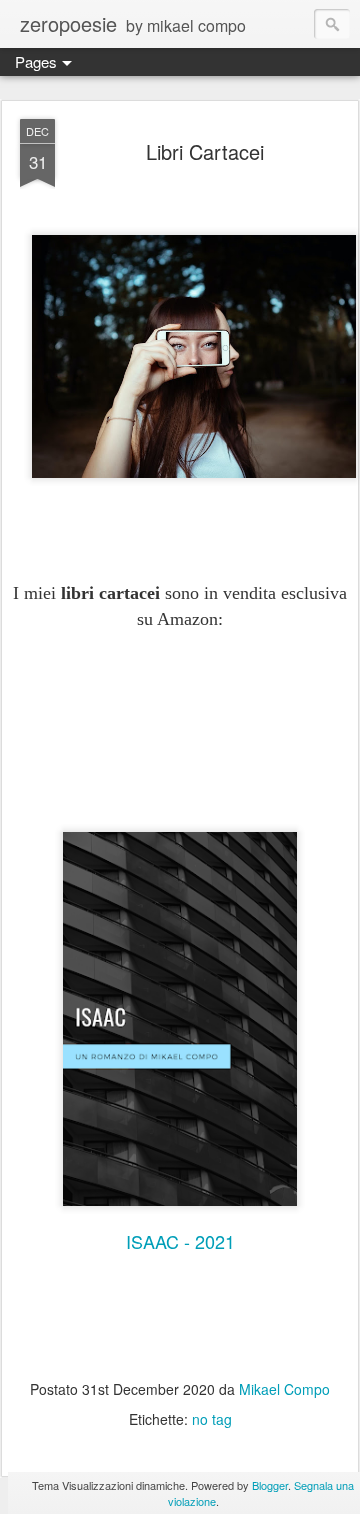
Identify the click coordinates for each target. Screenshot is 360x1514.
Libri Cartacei (205, 151)
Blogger (270, 1485)
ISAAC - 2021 (180, 1241)
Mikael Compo (284, 1389)
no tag (212, 1419)
